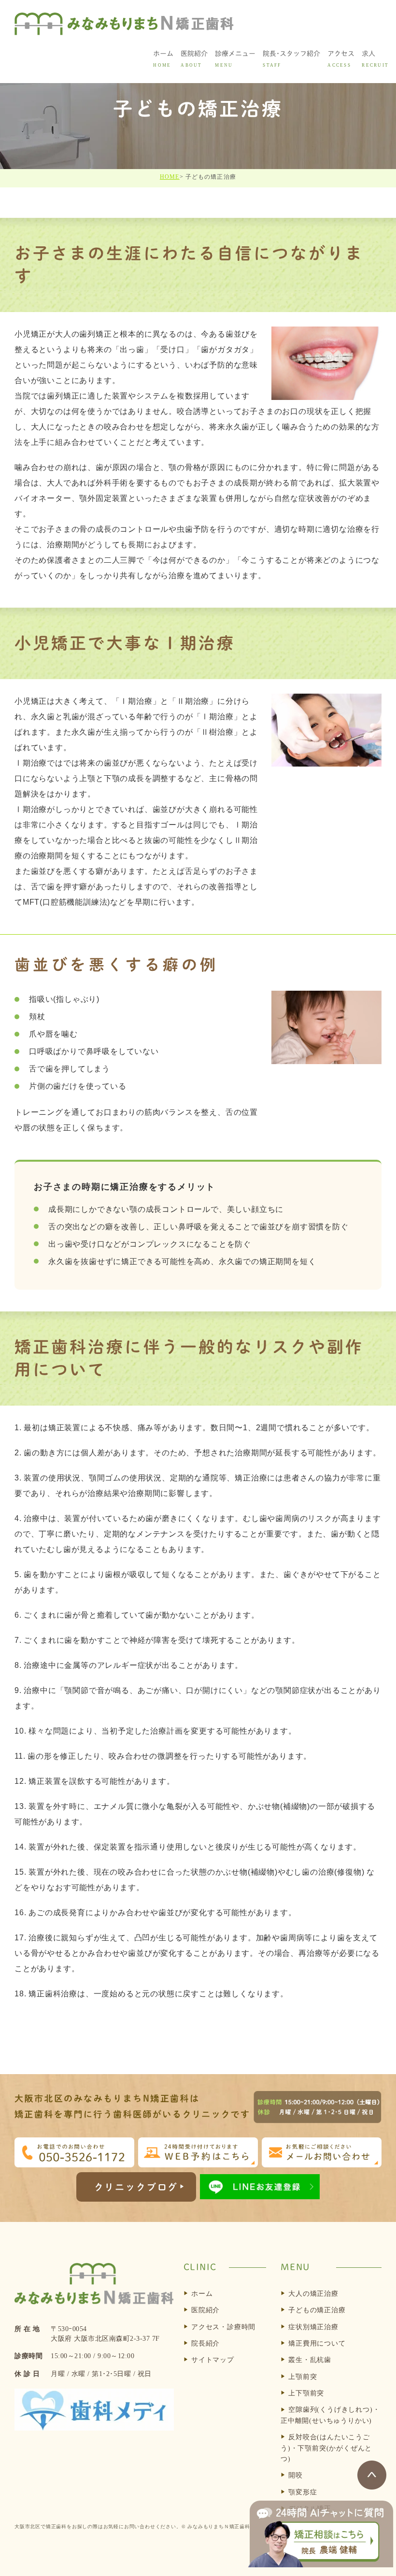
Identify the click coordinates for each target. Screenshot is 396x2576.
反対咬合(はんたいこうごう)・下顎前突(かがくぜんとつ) (326, 2448)
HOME (170, 177)
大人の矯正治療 (313, 2294)
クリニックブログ (136, 2187)
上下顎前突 (306, 2393)
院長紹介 (205, 2343)
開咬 (296, 2475)
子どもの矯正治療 (317, 2310)
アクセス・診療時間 (223, 2327)
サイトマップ (213, 2360)
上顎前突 (303, 2377)
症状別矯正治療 (313, 2327)
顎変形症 (303, 2492)
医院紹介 (205, 2310)
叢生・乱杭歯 (310, 2360)
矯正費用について (317, 2343)
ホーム (202, 2294)
